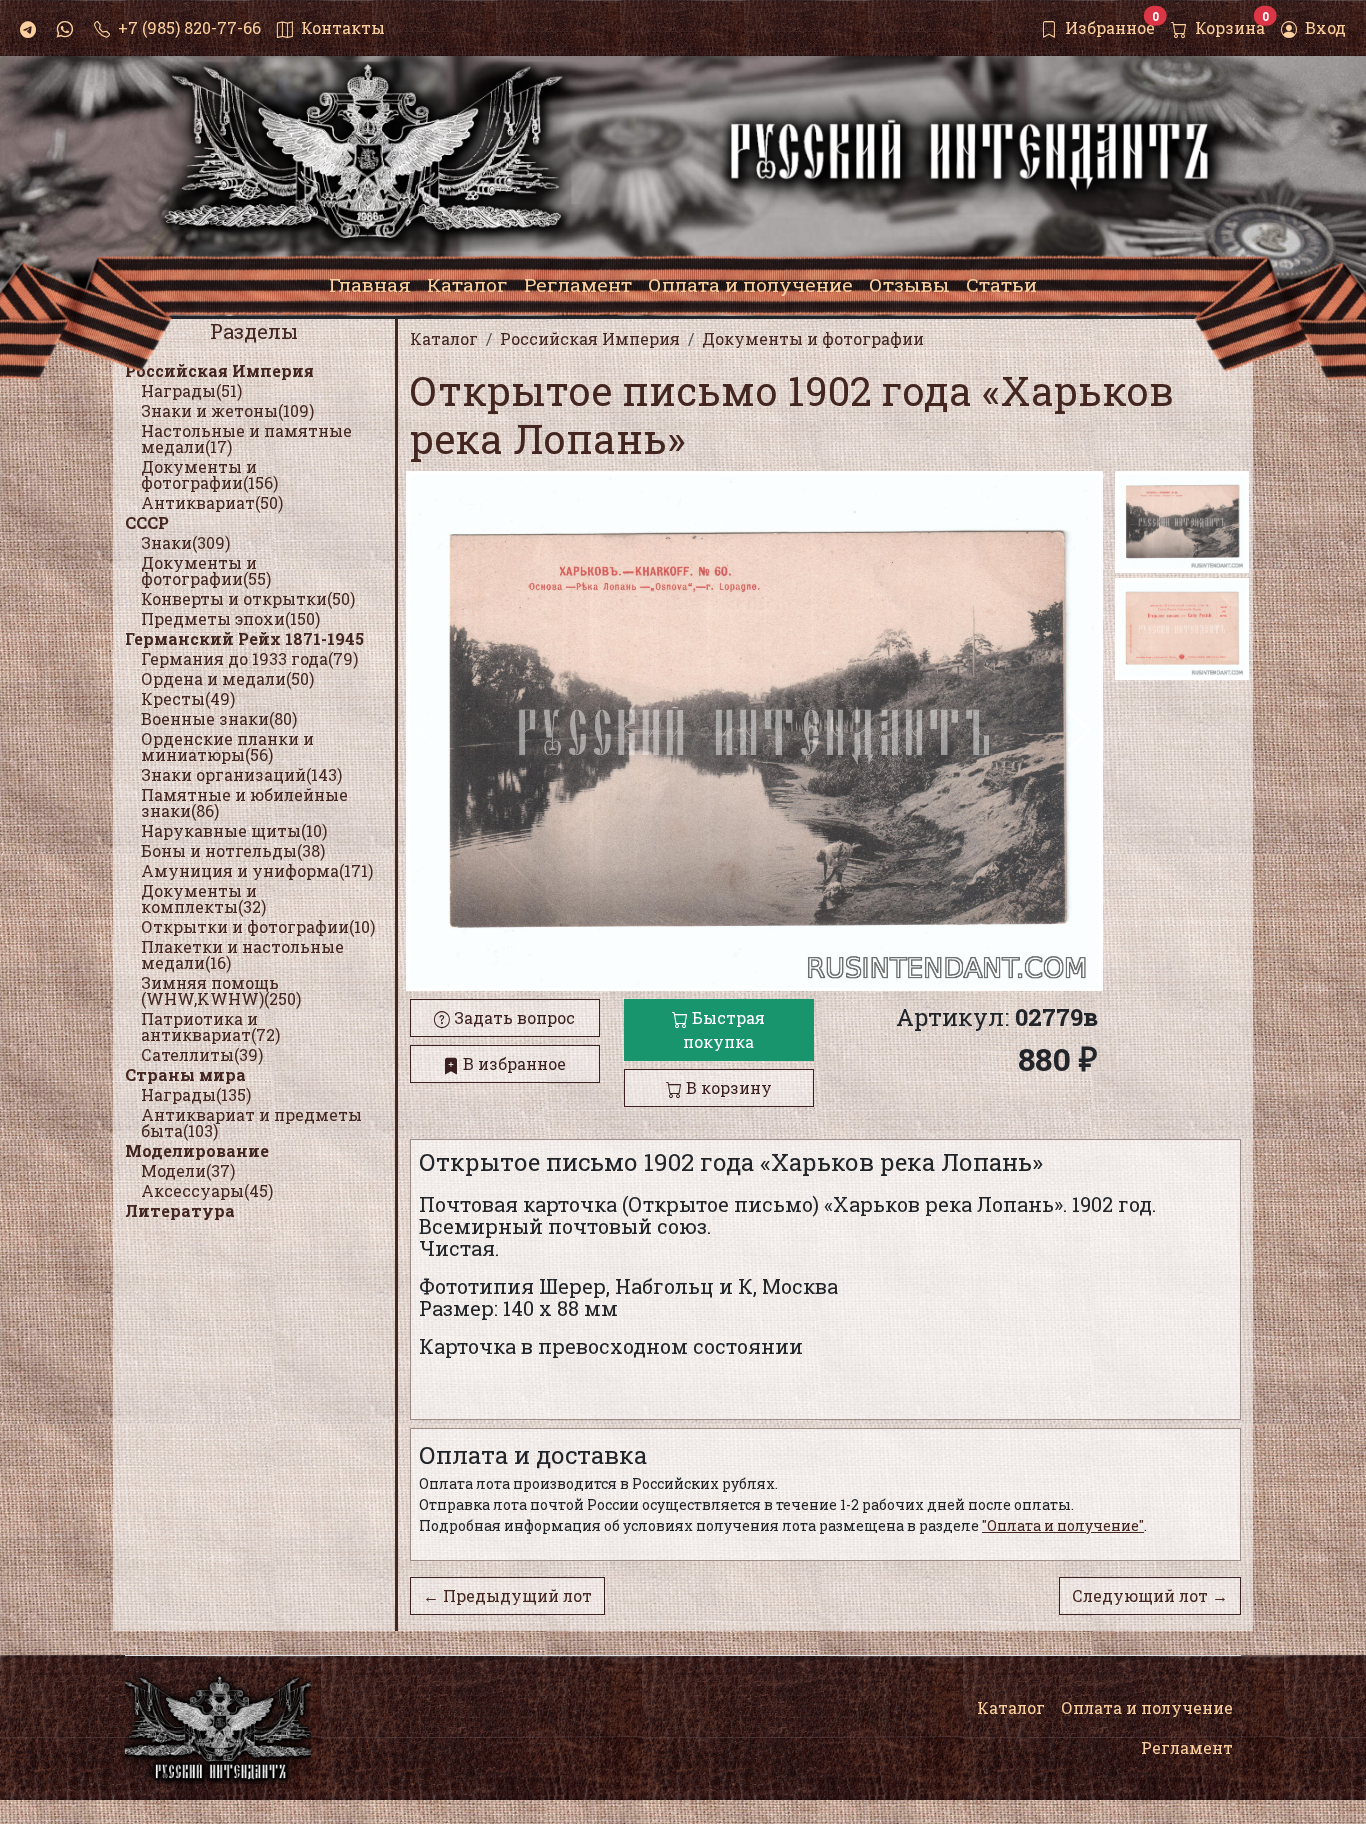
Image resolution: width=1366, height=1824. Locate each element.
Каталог (1011, 1707)
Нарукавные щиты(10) (234, 830)
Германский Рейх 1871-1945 (244, 638)
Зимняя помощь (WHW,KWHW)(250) (221, 990)
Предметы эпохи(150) (230, 618)
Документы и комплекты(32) (203, 898)
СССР (147, 522)
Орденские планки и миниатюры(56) (227, 746)
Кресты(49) (188, 698)
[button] (1079, 731)
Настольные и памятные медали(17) (246, 438)
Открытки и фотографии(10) (258, 926)
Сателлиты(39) (202, 1054)
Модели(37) (188, 1170)
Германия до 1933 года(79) (249, 658)
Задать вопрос (512, 1017)
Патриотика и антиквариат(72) (210, 1026)
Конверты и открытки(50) (248, 598)
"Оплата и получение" (1063, 1525)
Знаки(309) (185, 542)
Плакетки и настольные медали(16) (242, 954)
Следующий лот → (1150, 1595)
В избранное (512, 1063)
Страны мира (185, 1074)
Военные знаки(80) (219, 718)
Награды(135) (196, 1094)
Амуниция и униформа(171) (257, 870)
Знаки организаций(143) (241, 774)
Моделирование (197, 1150)
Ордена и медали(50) (227, 678)
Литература (180, 1210)
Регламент (1187, 1747)
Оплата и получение (1147, 1707)
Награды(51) (191, 390)
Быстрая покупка (724, 1029)
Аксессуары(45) (207, 1190)
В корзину (727, 1087)
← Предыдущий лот (507, 1595)
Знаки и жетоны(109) (227, 410)
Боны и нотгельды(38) (233, 850)
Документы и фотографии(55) (206, 570)
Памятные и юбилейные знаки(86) (244, 802)
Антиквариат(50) (212, 502)
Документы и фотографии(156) (209, 474)
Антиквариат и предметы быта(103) (251, 1122)
